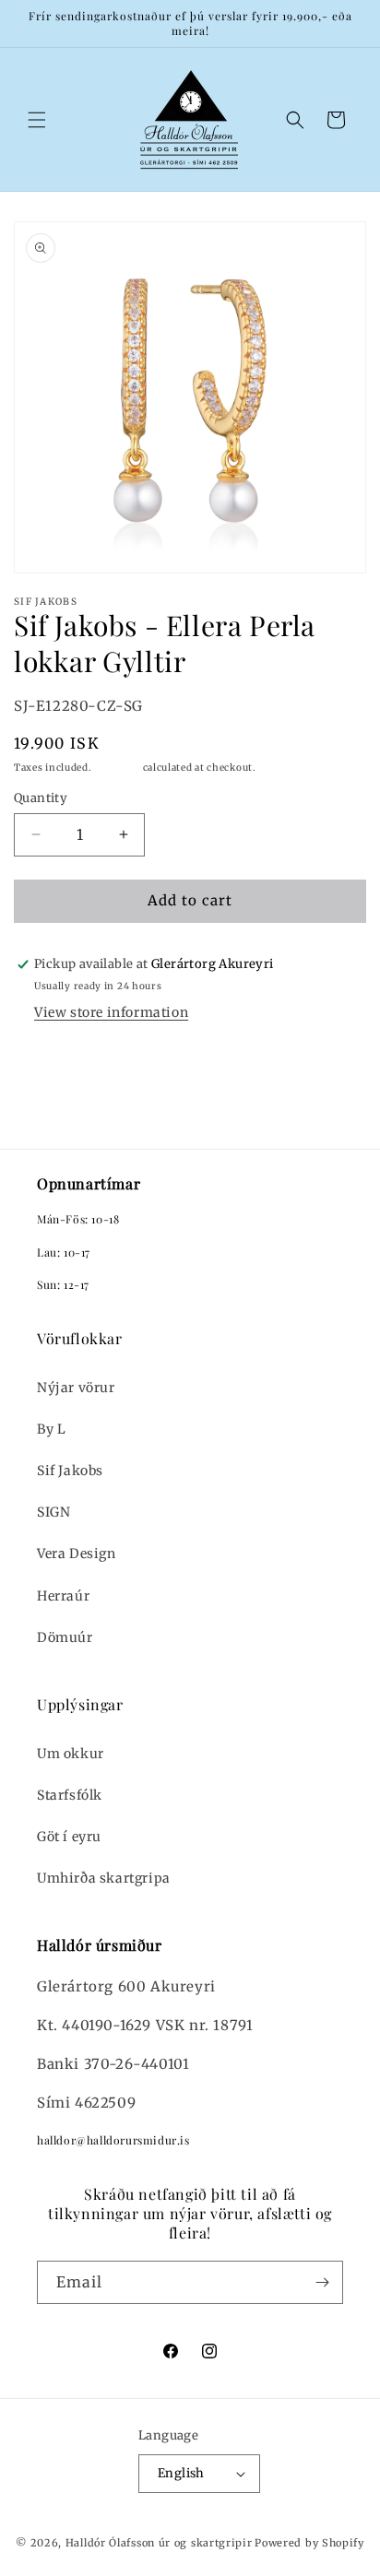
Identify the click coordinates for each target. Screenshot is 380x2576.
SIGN (53, 1512)
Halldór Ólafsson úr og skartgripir (159, 2543)
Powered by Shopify (309, 2543)
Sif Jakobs (70, 1471)
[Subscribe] (322, 2282)
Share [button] (51, 1062)
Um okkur (71, 1754)
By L (51, 1429)
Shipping (117, 768)
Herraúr (63, 1596)
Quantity (41, 798)
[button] (37, 120)
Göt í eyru (69, 1837)
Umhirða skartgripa (104, 1878)
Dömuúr (65, 1637)
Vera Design (77, 1554)
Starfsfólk (70, 1795)
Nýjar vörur (76, 1388)
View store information (111, 1012)
